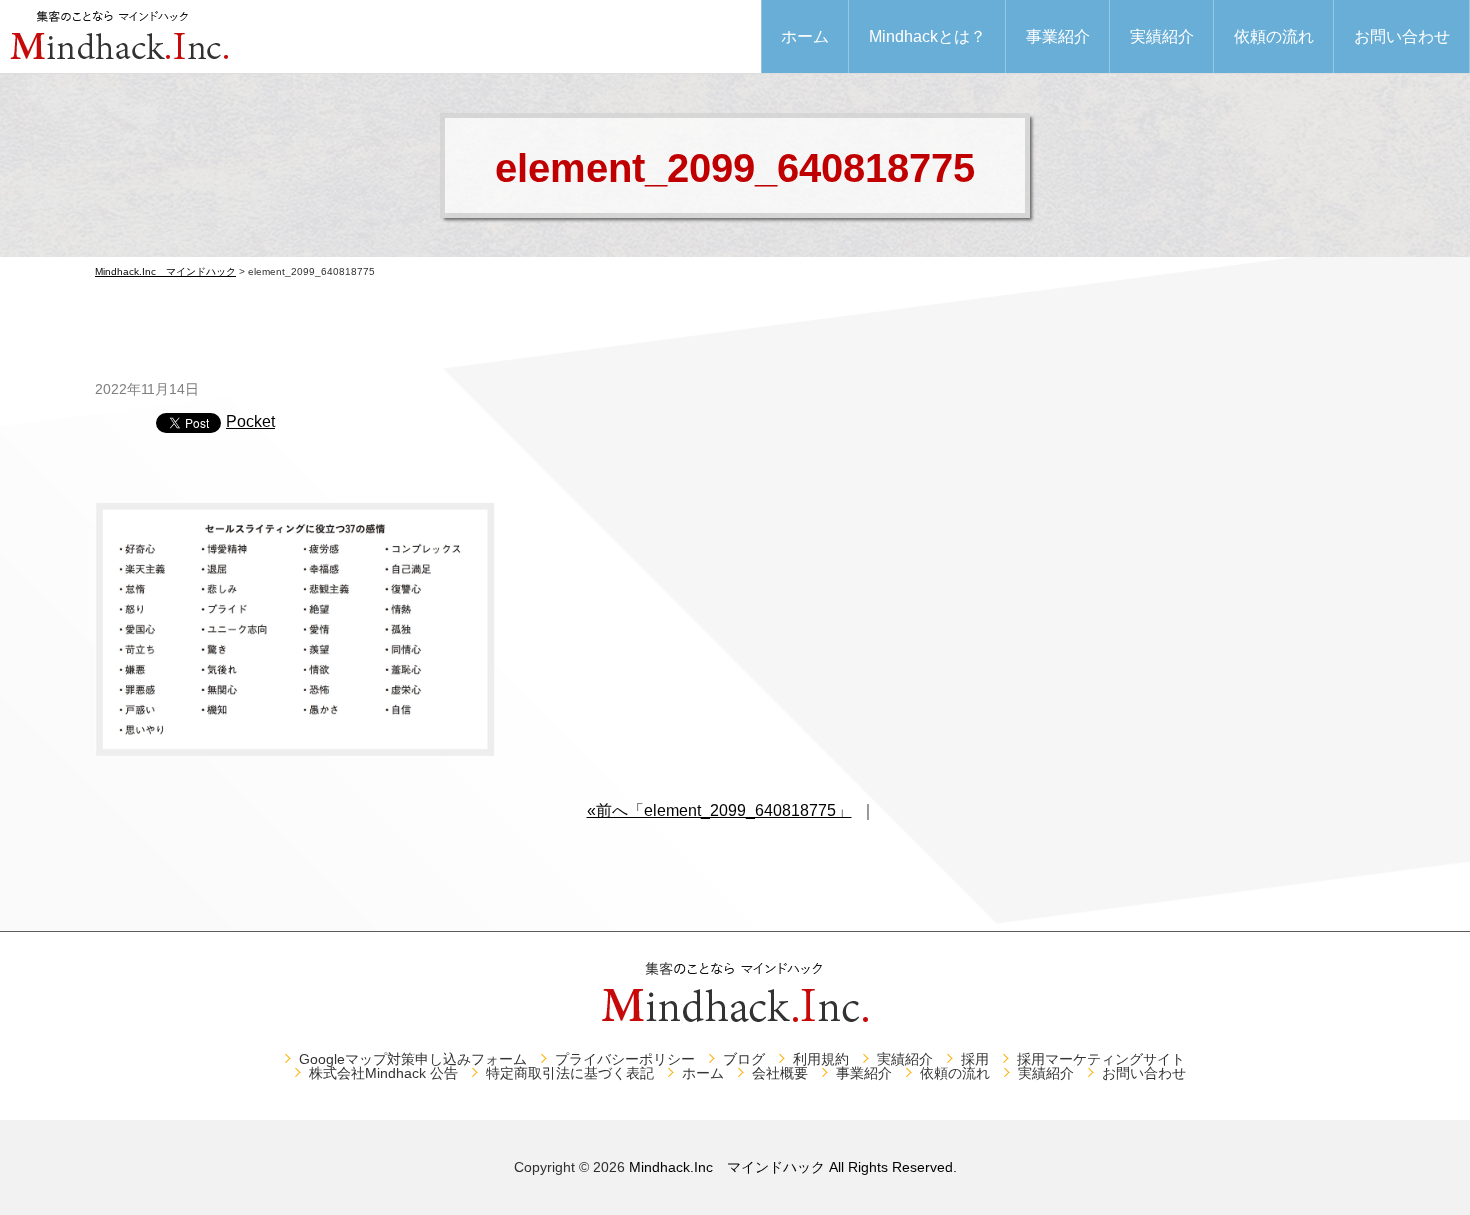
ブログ (744, 1059)
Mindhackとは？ (927, 36)
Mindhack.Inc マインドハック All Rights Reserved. (793, 1167)
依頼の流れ (1274, 36)
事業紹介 (1058, 36)
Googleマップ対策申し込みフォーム (413, 1059)
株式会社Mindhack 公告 (383, 1073)
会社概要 (780, 1073)
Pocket (250, 421)
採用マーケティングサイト (1101, 1059)
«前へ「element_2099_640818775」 (719, 810)
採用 (975, 1059)
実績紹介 (1162, 36)
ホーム (805, 36)
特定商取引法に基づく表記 (570, 1073)
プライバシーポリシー (625, 1059)
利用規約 (821, 1059)
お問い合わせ (1402, 36)
